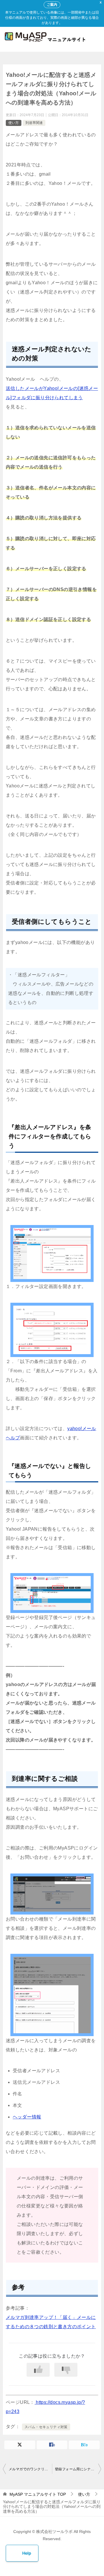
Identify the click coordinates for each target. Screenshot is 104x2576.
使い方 (14, 123)
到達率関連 (34, 123)
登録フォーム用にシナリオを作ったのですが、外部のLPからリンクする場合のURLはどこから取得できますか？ (78, 2469)
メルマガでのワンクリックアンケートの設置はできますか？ (30, 2469)
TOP (38, 2494)
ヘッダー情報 (27, 2117)
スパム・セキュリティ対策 (46, 2427)
